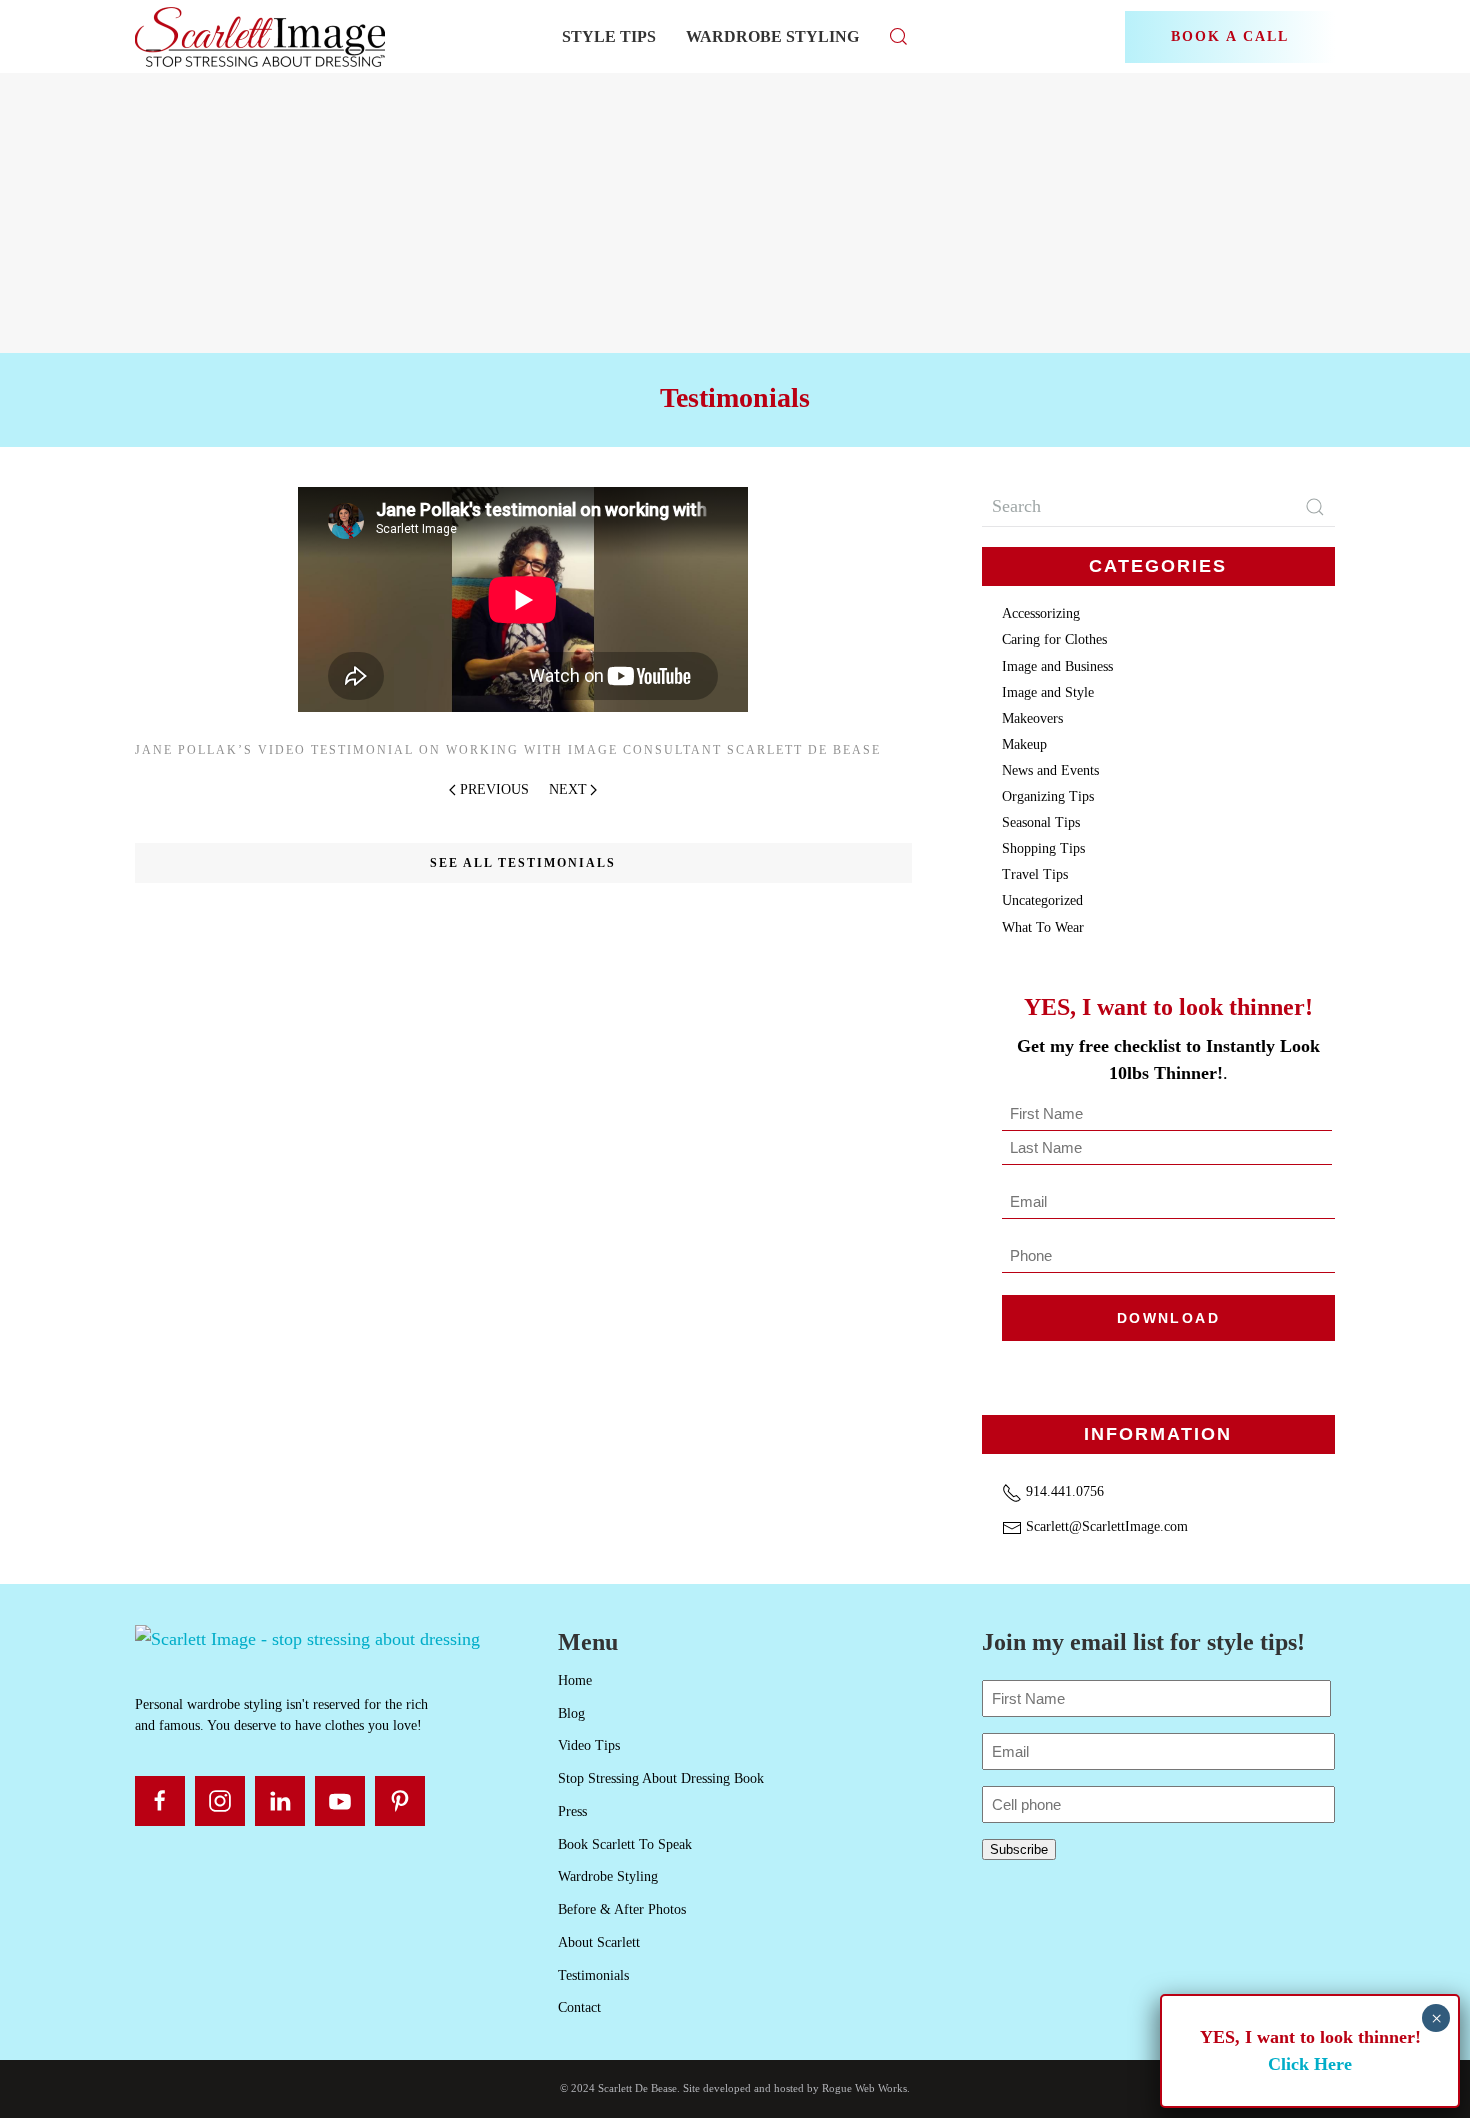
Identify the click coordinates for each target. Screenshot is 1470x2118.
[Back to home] (262, 36)
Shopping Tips (1043, 848)
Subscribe (1019, 1849)
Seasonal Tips (1041, 822)
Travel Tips (1035, 874)
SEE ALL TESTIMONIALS (523, 863)
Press (572, 1811)
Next (568, 789)
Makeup (1024, 744)
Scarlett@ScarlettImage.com (1105, 1526)
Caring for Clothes (1054, 639)
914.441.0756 (1063, 1491)
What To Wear (1043, 927)
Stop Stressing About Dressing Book (661, 1778)
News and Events (1050, 770)
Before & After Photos (622, 1909)
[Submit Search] (1315, 507)
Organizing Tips (1048, 796)
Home (575, 1680)
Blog (571, 1713)
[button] (899, 36)
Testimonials (593, 1975)
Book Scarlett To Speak (625, 1844)
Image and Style (1048, 692)
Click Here (1310, 2064)
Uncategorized (1042, 900)
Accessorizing (1041, 613)
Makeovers (1032, 718)
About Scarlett (599, 1942)
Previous (494, 789)
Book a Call (1230, 36)
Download (1168, 1318)
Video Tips (589, 1745)
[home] (307, 1638)
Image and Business (1057, 666)
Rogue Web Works (864, 2088)
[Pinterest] (400, 1801)
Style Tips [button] (609, 36)
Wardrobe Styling (772, 36)
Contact (579, 2007)
